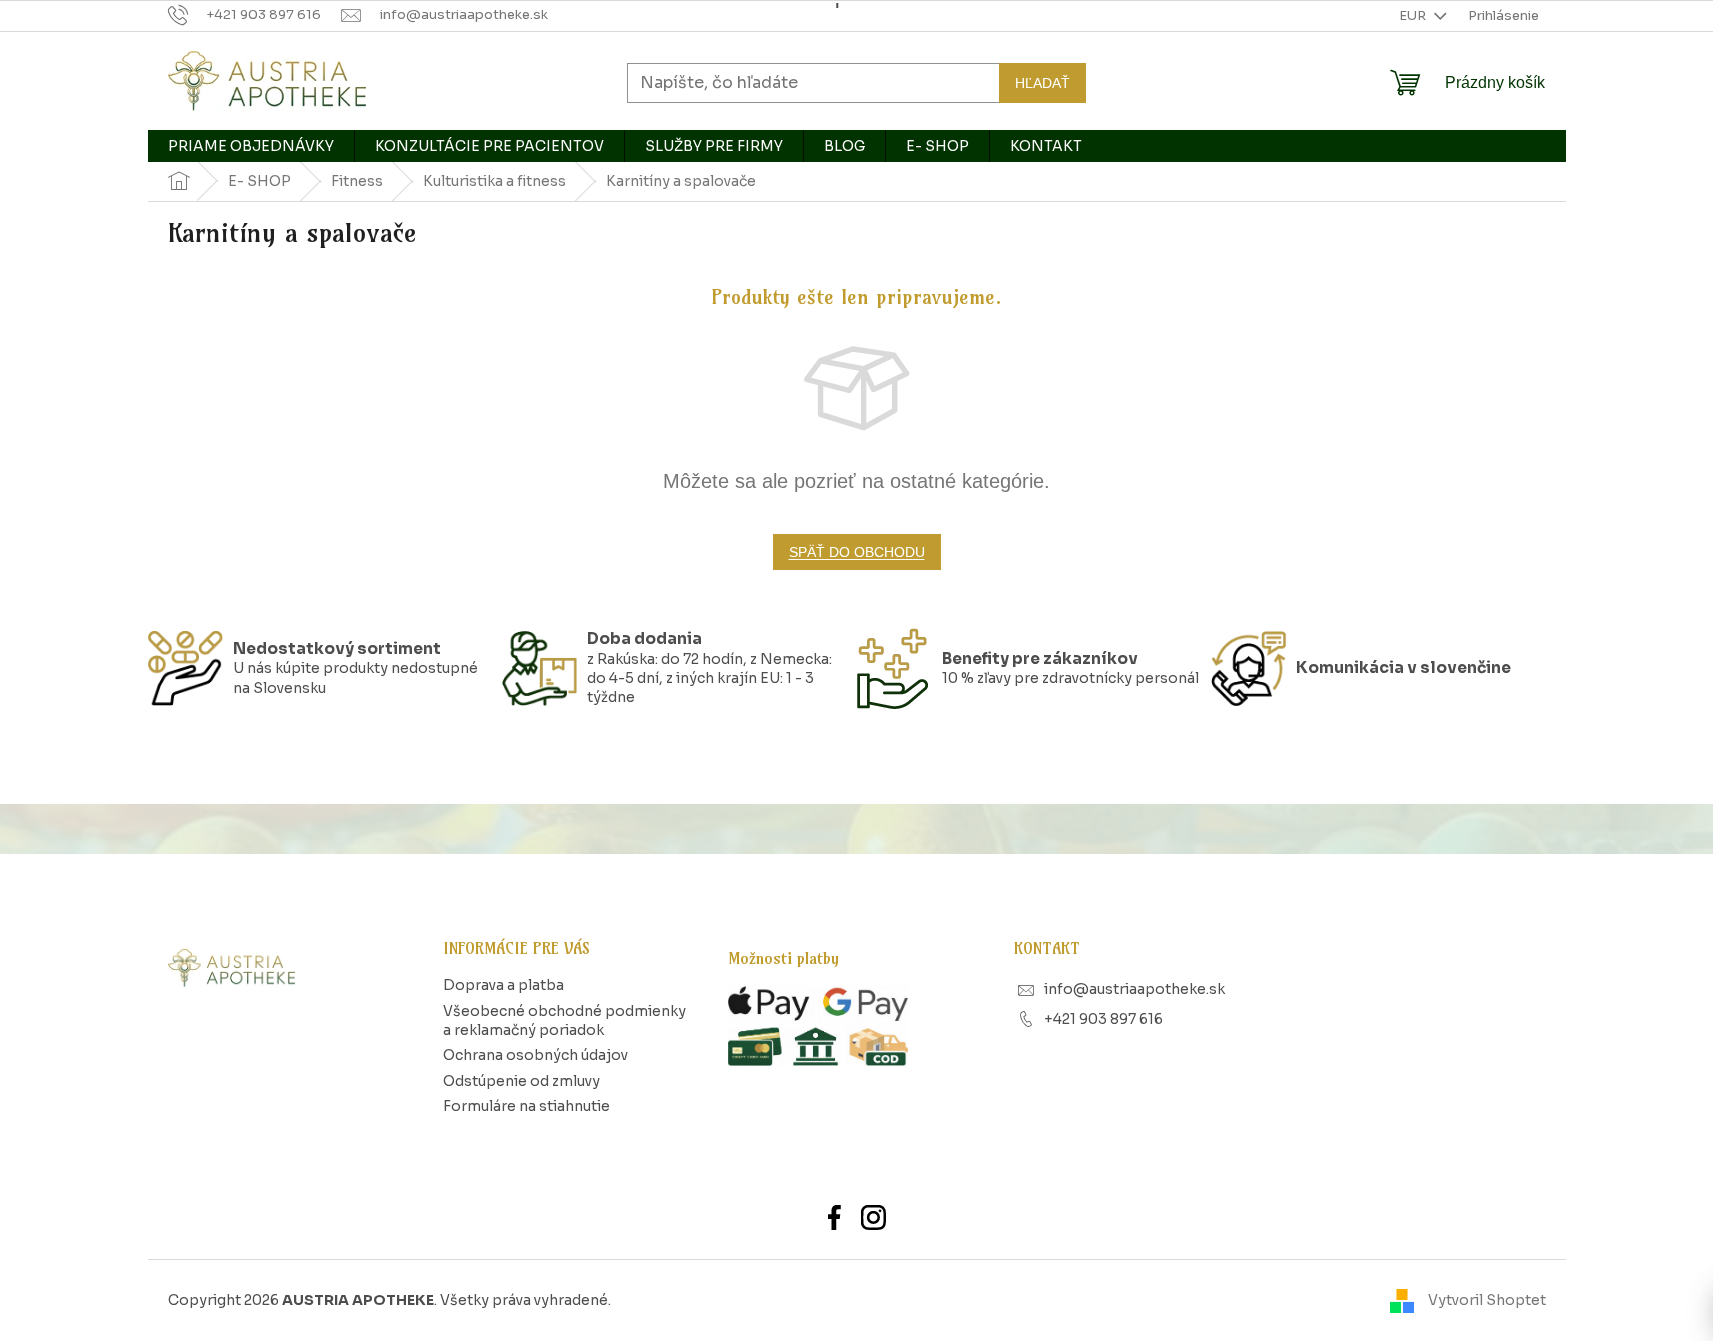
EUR (1414, 15)
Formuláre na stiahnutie (526, 1106)
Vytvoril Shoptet (1487, 1300)
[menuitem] (251, 146)
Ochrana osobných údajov (535, 1055)
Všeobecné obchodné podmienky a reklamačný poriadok (564, 1020)
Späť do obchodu (857, 552)
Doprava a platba (503, 985)
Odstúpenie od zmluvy (521, 1081)
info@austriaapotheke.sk (1134, 989)
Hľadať (1042, 82)
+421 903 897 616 (1103, 1019)
